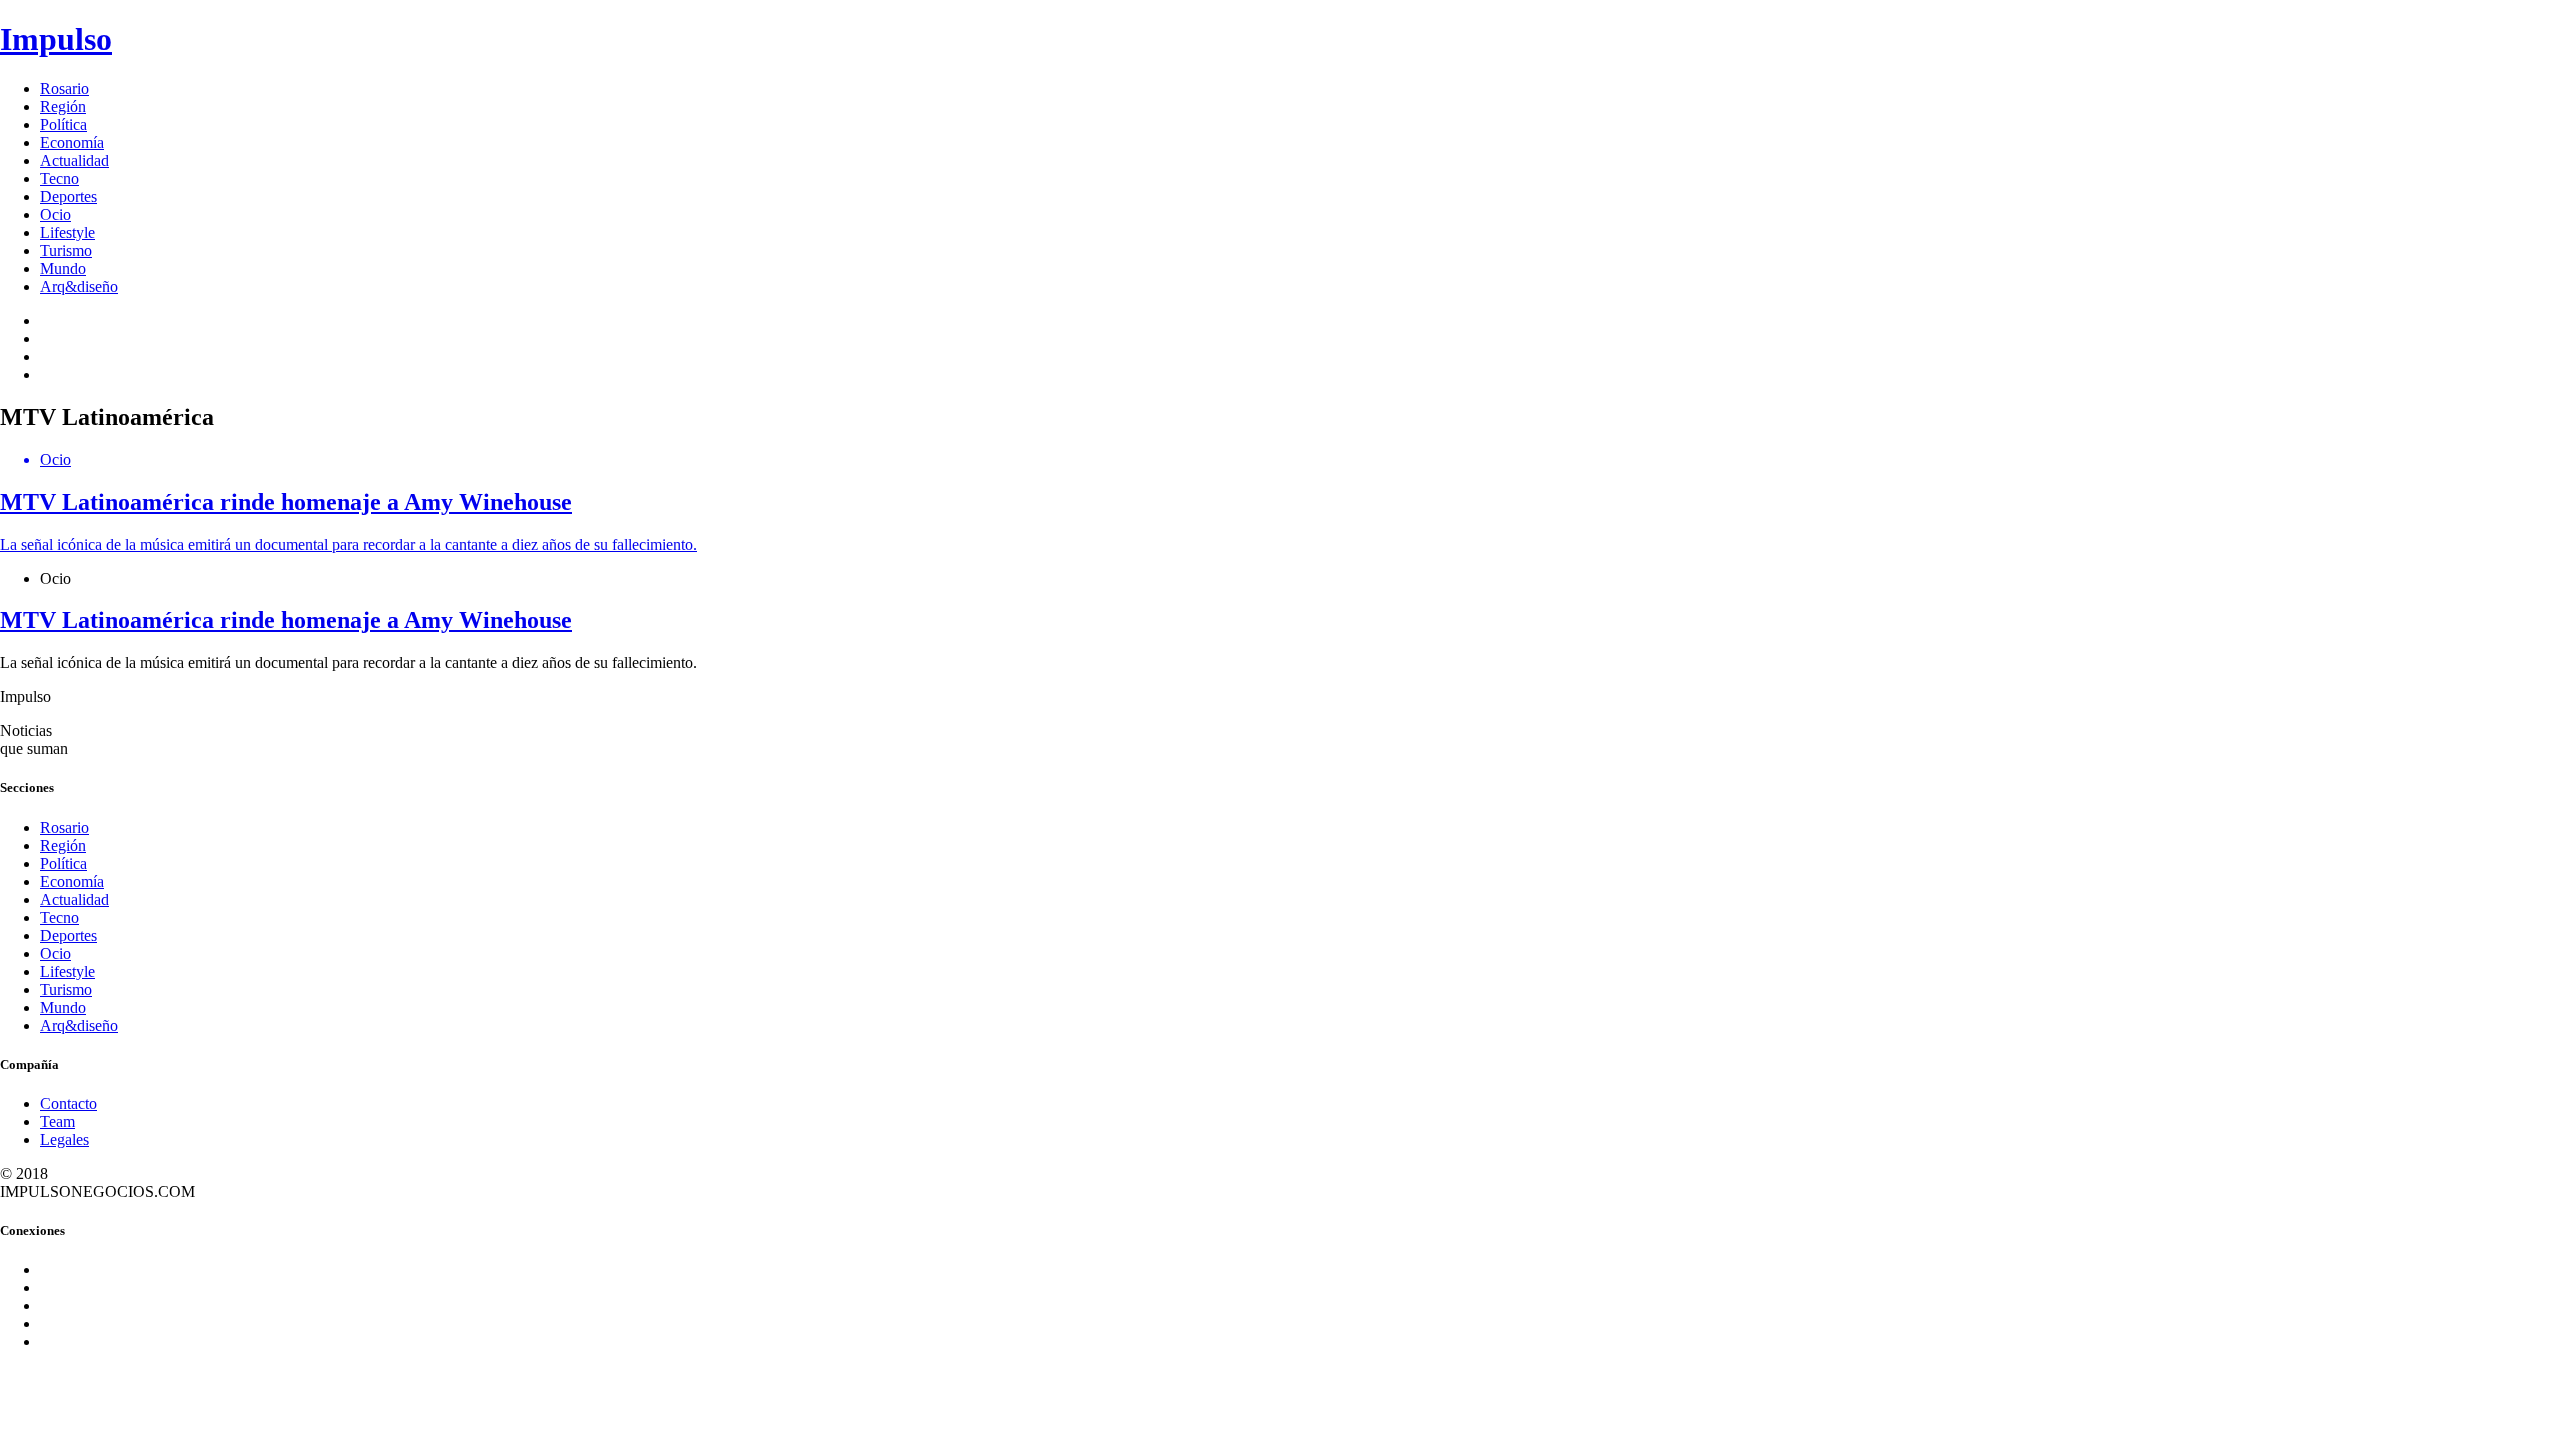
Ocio (55, 214)
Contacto (68, 1103)
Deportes (68, 196)
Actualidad (74, 160)
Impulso (56, 39)
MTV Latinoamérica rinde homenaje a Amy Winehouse (286, 620)
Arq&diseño (79, 286)
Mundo (63, 268)
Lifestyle (67, 232)
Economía (72, 142)
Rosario (64, 88)
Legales (64, 1139)
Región (63, 106)
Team (57, 1121)
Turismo (66, 250)
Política (63, 124)
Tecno (59, 178)
